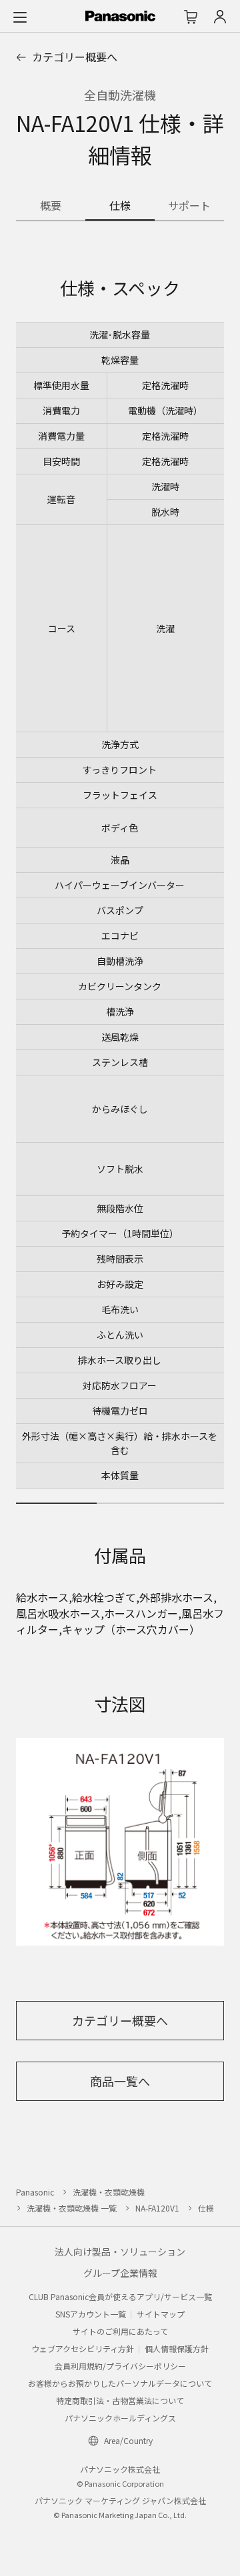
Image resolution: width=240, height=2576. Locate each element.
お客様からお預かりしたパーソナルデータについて (120, 2383)
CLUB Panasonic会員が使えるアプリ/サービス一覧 (120, 2296)
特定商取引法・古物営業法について (120, 2400)
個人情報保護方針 (177, 2348)
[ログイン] (220, 17)
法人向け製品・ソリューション (120, 2252)
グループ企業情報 (120, 2273)
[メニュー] (20, 17)
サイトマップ (161, 2314)
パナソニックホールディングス (120, 2418)
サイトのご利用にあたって (120, 2331)
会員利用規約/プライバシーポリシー (120, 2366)
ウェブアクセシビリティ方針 (83, 2348)
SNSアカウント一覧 (91, 2314)
